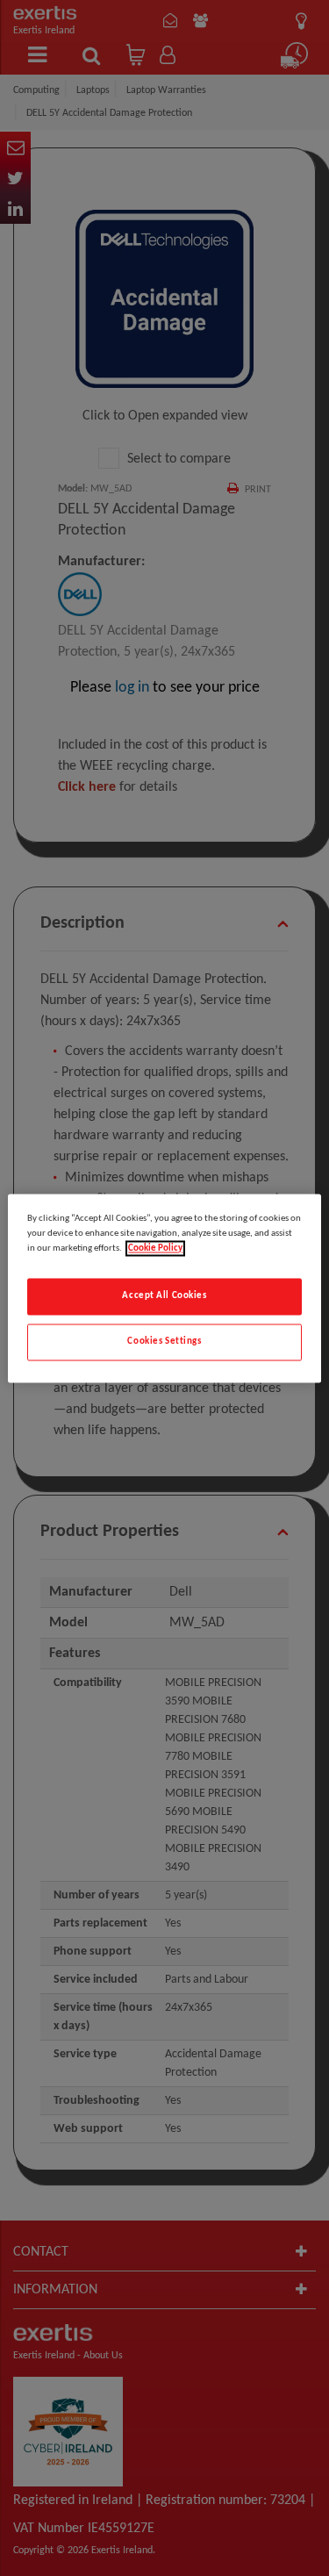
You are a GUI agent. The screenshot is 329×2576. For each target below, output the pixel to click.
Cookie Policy (155, 1248)
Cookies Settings (164, 1341)
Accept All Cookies (164, 1295)
